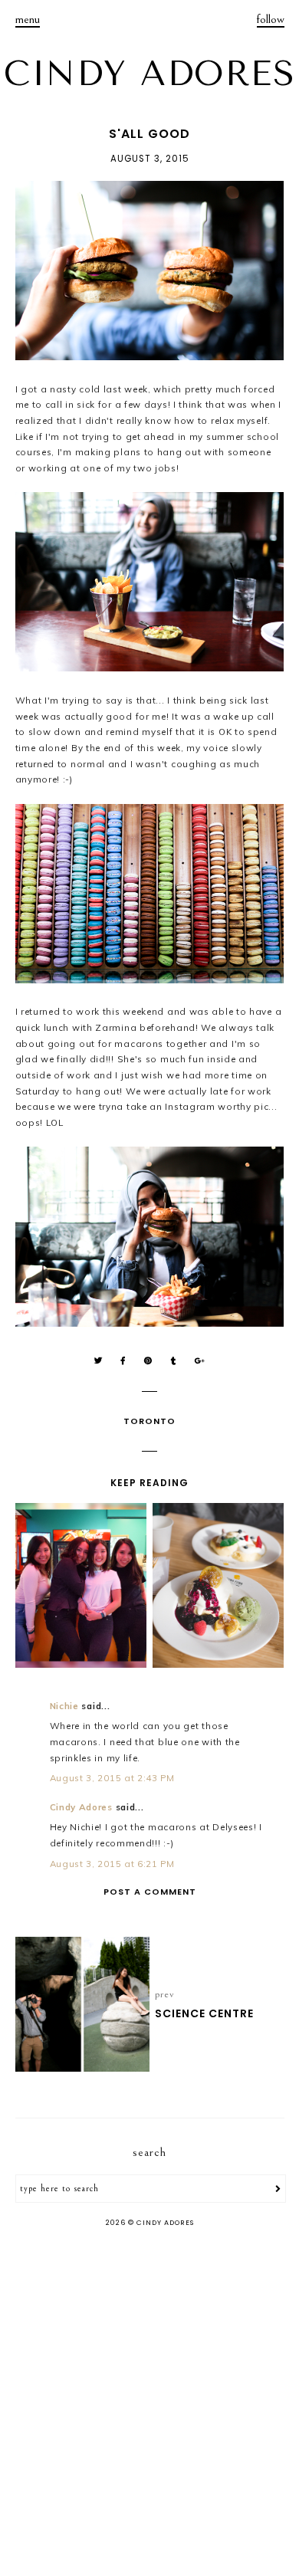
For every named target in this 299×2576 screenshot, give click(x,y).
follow (271, 19)
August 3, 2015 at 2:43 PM (113, 1778)
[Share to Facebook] (123, 1361)
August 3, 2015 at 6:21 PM (113, 1864)
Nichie (64, 1706)
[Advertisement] (149, 2404)
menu (28, 19)
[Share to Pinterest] (148, 1361)
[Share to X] (99, 1361)
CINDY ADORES (149, 74)
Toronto (149, 1421)
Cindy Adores (81, 1807)
